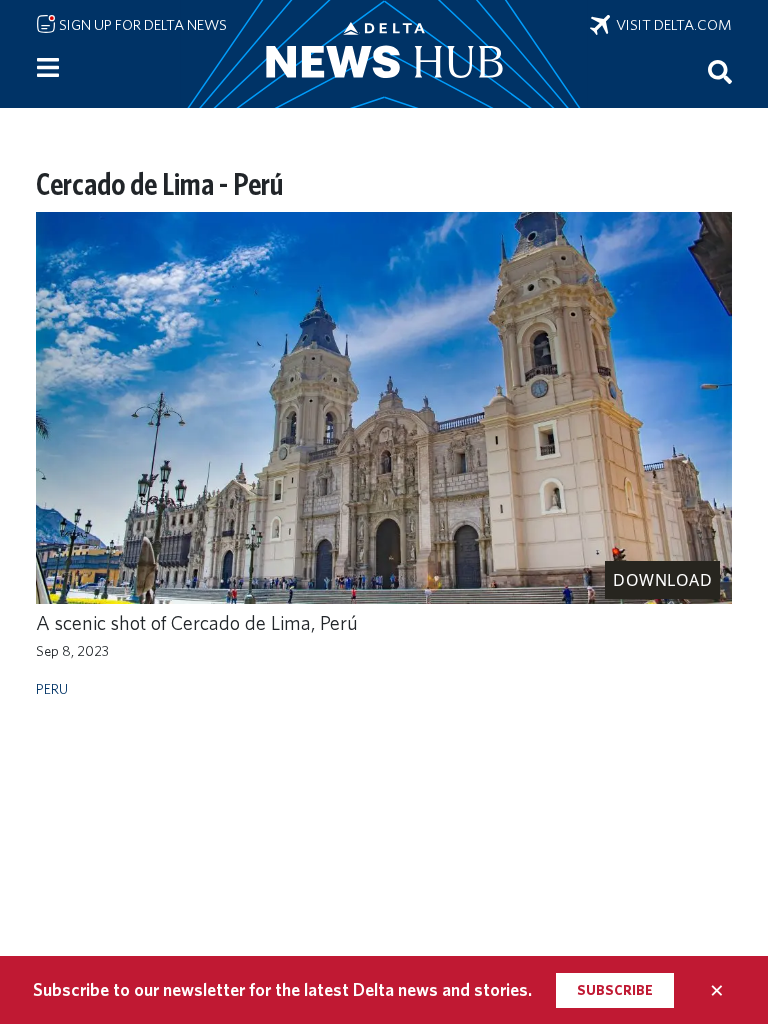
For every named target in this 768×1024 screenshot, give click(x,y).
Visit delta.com (671, 25)
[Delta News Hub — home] (384, 54)
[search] (720, 71)
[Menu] (48, 68)
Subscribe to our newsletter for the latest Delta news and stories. (282, 989)
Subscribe (615, 990)
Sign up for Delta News (141, 25)
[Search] (720, 71)
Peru (52, 688)
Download (662, 580)
